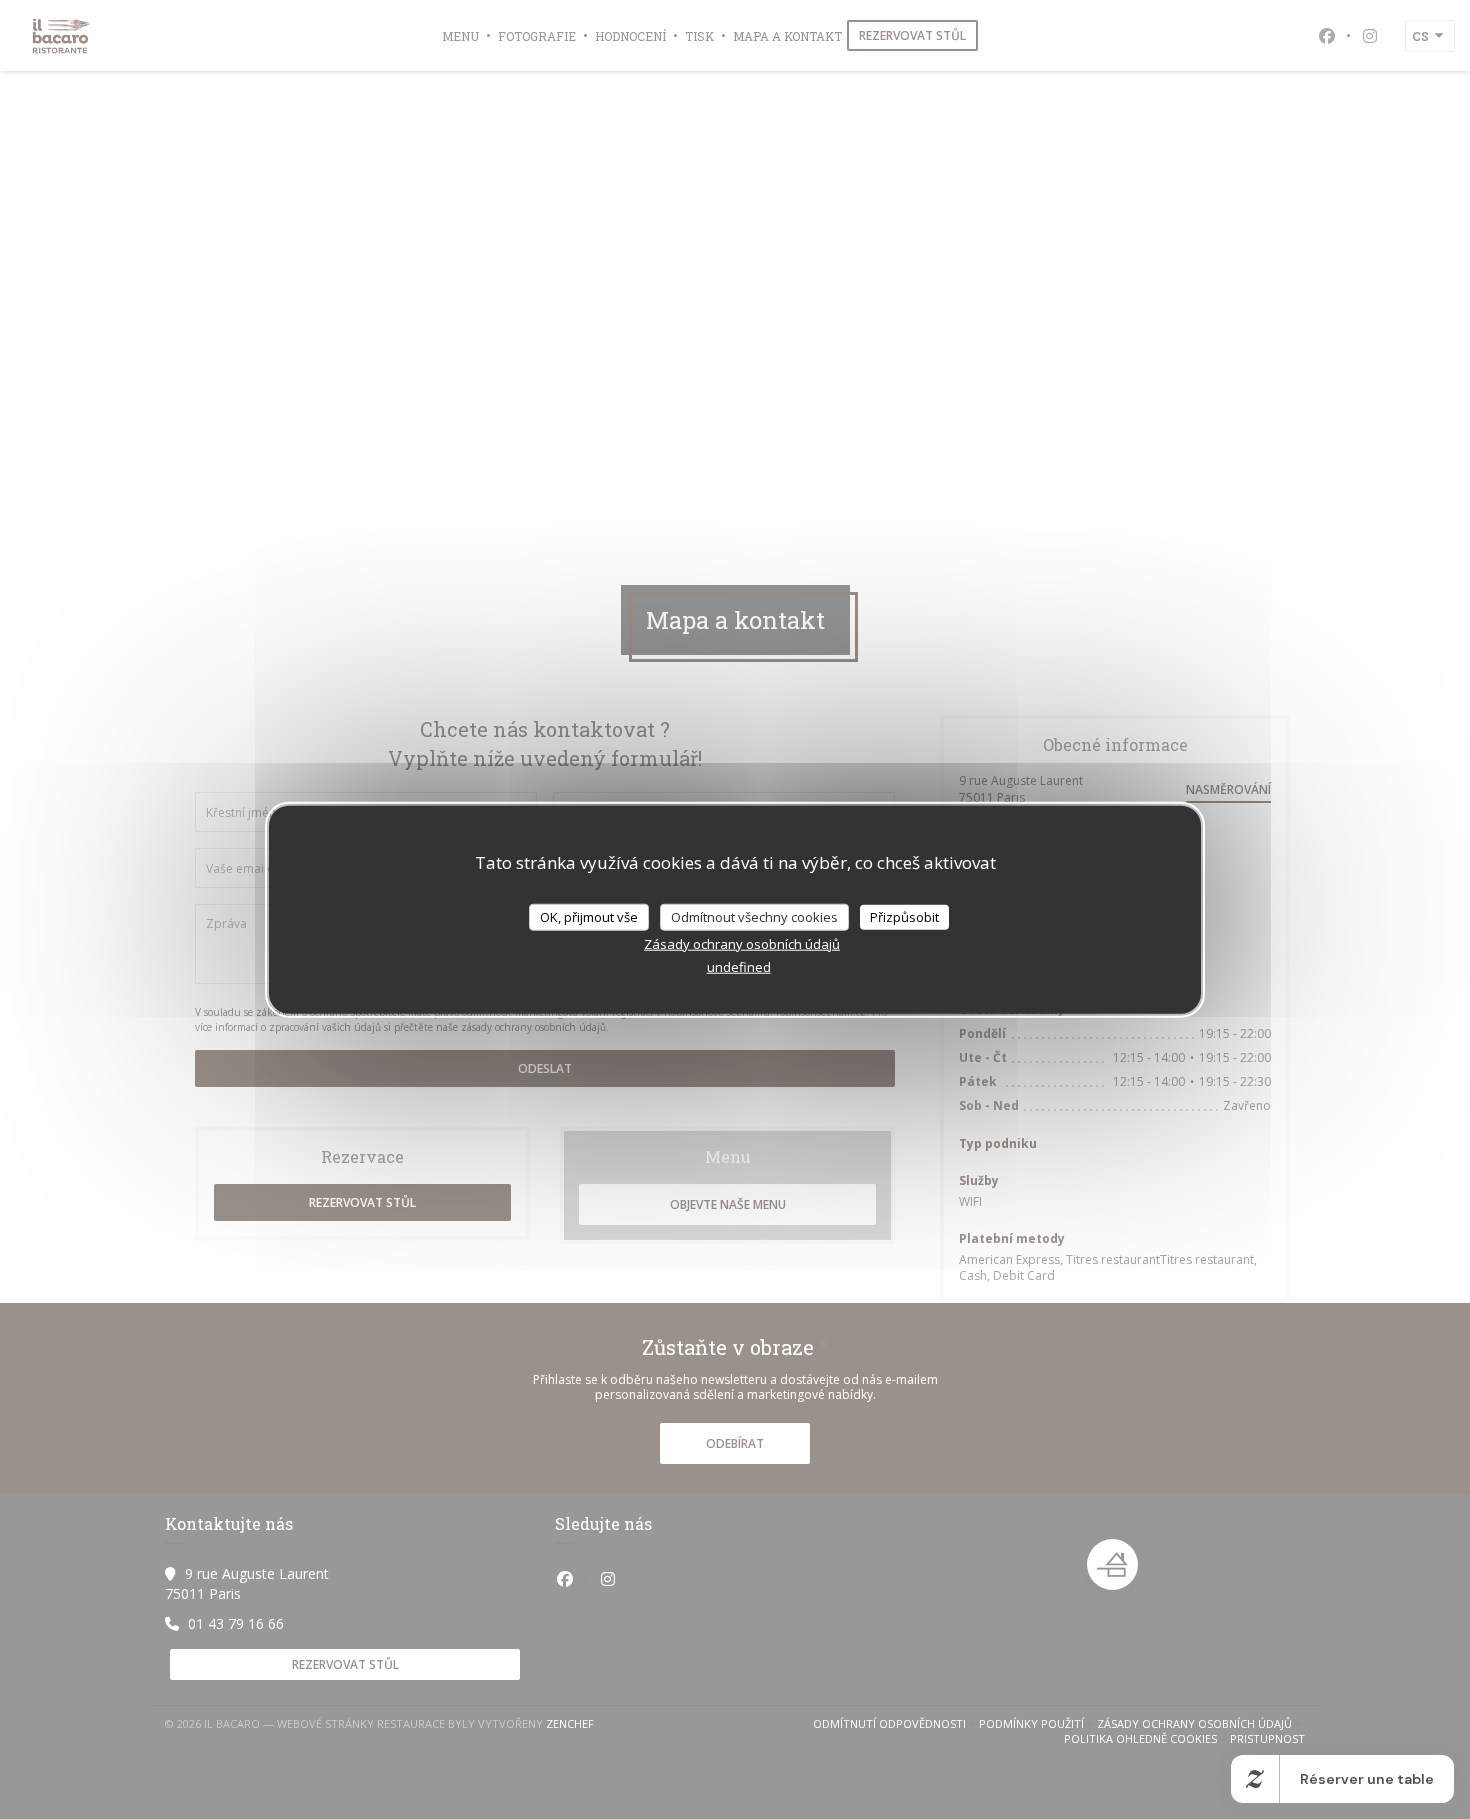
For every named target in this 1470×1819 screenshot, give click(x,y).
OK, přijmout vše (589, 916)
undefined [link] (739, 967)
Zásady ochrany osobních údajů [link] (742, 944)
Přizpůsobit (904, 916)
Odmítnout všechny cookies (754, 916)
